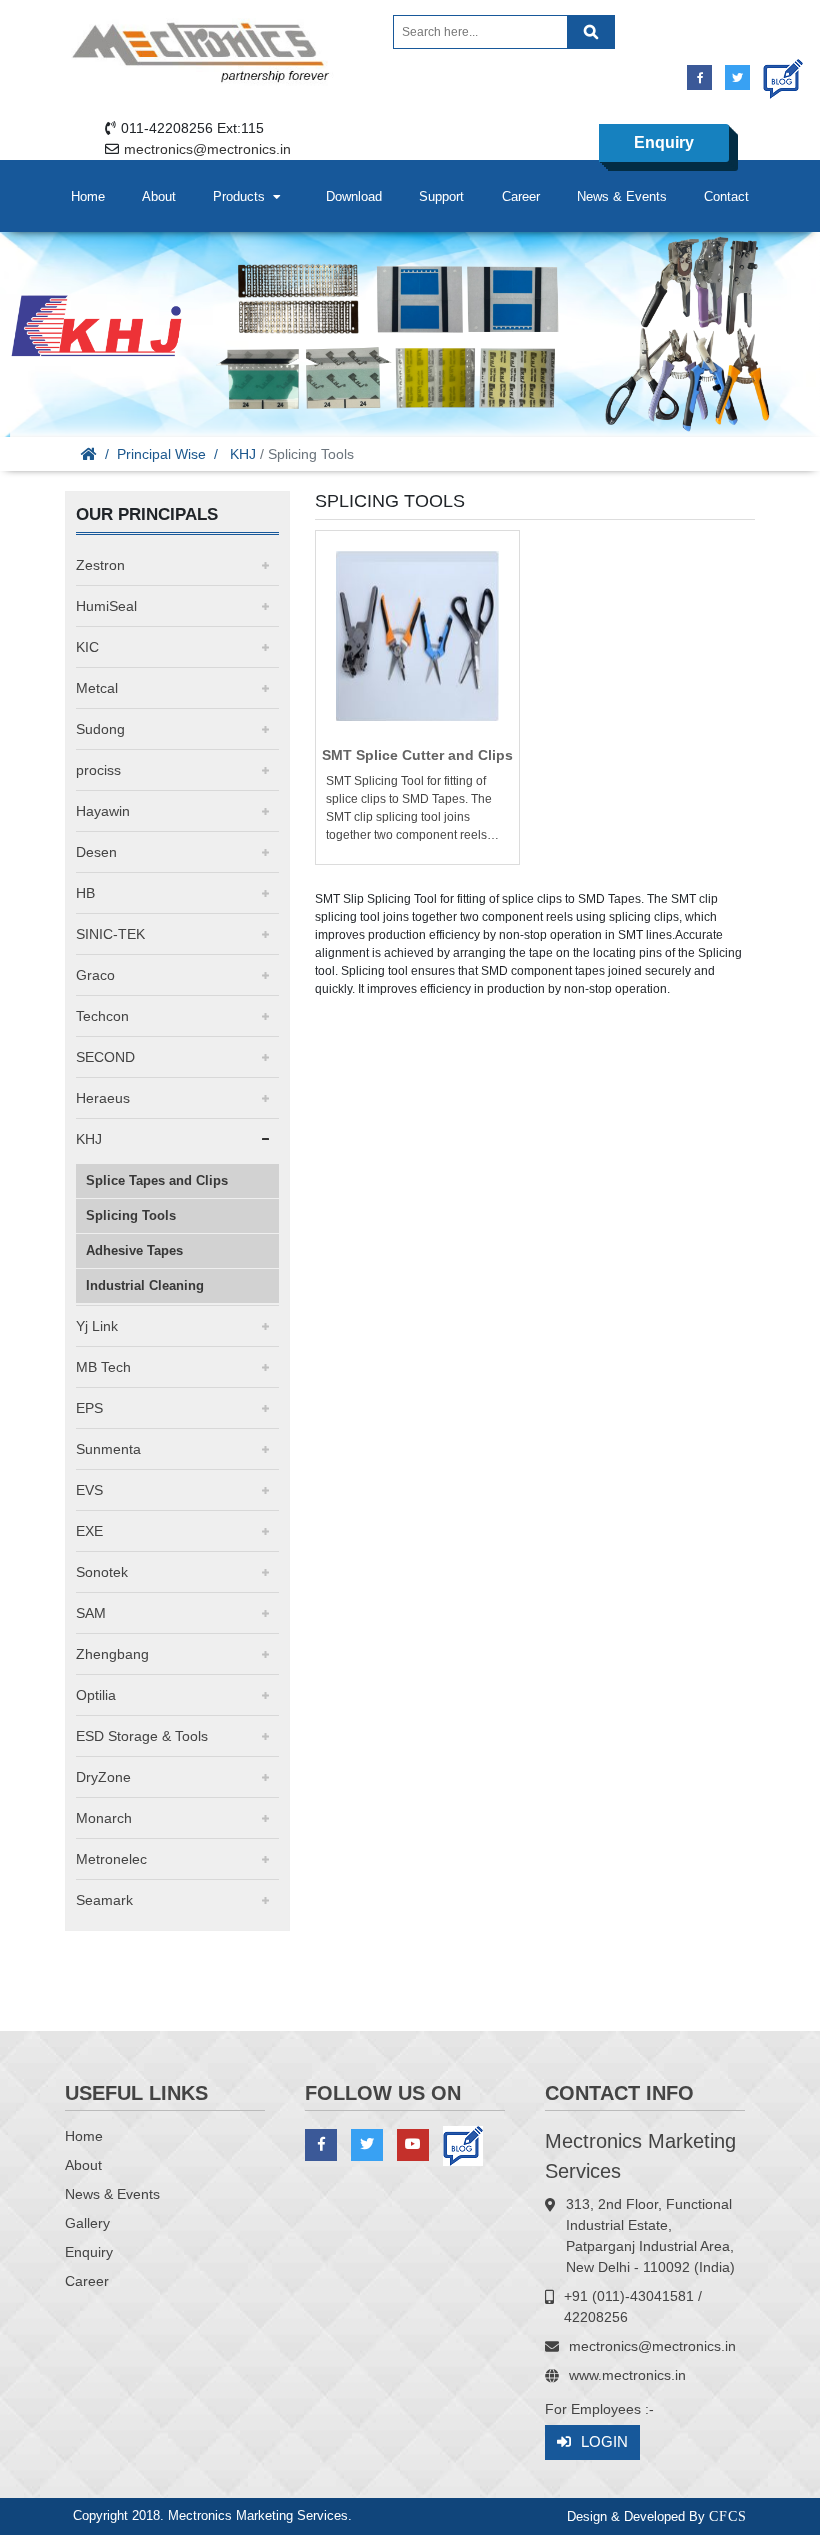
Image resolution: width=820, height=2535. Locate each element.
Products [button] (243, 196)
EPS (89, 1408)
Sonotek (102, 1572)
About (159, 196)
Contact (726, 196)
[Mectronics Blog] (775, 71)
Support (441, 196)
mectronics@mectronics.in (207, 149)
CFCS (728, 2516)
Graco (95, 975)
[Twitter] (737, 77)
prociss (98, 770)
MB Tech (103, 1367)
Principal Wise (161, 454)
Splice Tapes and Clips (157, 1180)
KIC (87, 647)
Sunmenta (108, 1449)
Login (604, 2441)
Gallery (87, 2223)
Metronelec (111, 1859)
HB (85, 893)
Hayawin (103, 811)
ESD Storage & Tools (142, 1736)
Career (521, 196)
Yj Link (97, 1326)
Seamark (104, 1900)
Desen (96, 852)
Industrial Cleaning (145, 1285)
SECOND (105, 1057)
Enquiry (664, 142)
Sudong (100, 729)
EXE (89, 1531)
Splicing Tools (131, 1215)
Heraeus (103, 1098)
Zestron (100, 565)
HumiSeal (106, 606)
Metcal (97, 688)
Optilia (96, 1695)
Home (88, 196)
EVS (89, 1490)
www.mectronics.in (627, 2375)
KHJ (243, 454)
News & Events (622, 196)
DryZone (103, 1777)
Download (354, 196)
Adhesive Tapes (134, 1250)
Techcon (102, 1016)
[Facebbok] (699, 77)
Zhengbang (112, 1654)
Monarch (104, 1818)
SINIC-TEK (110, 934)
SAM (91, 1613)
